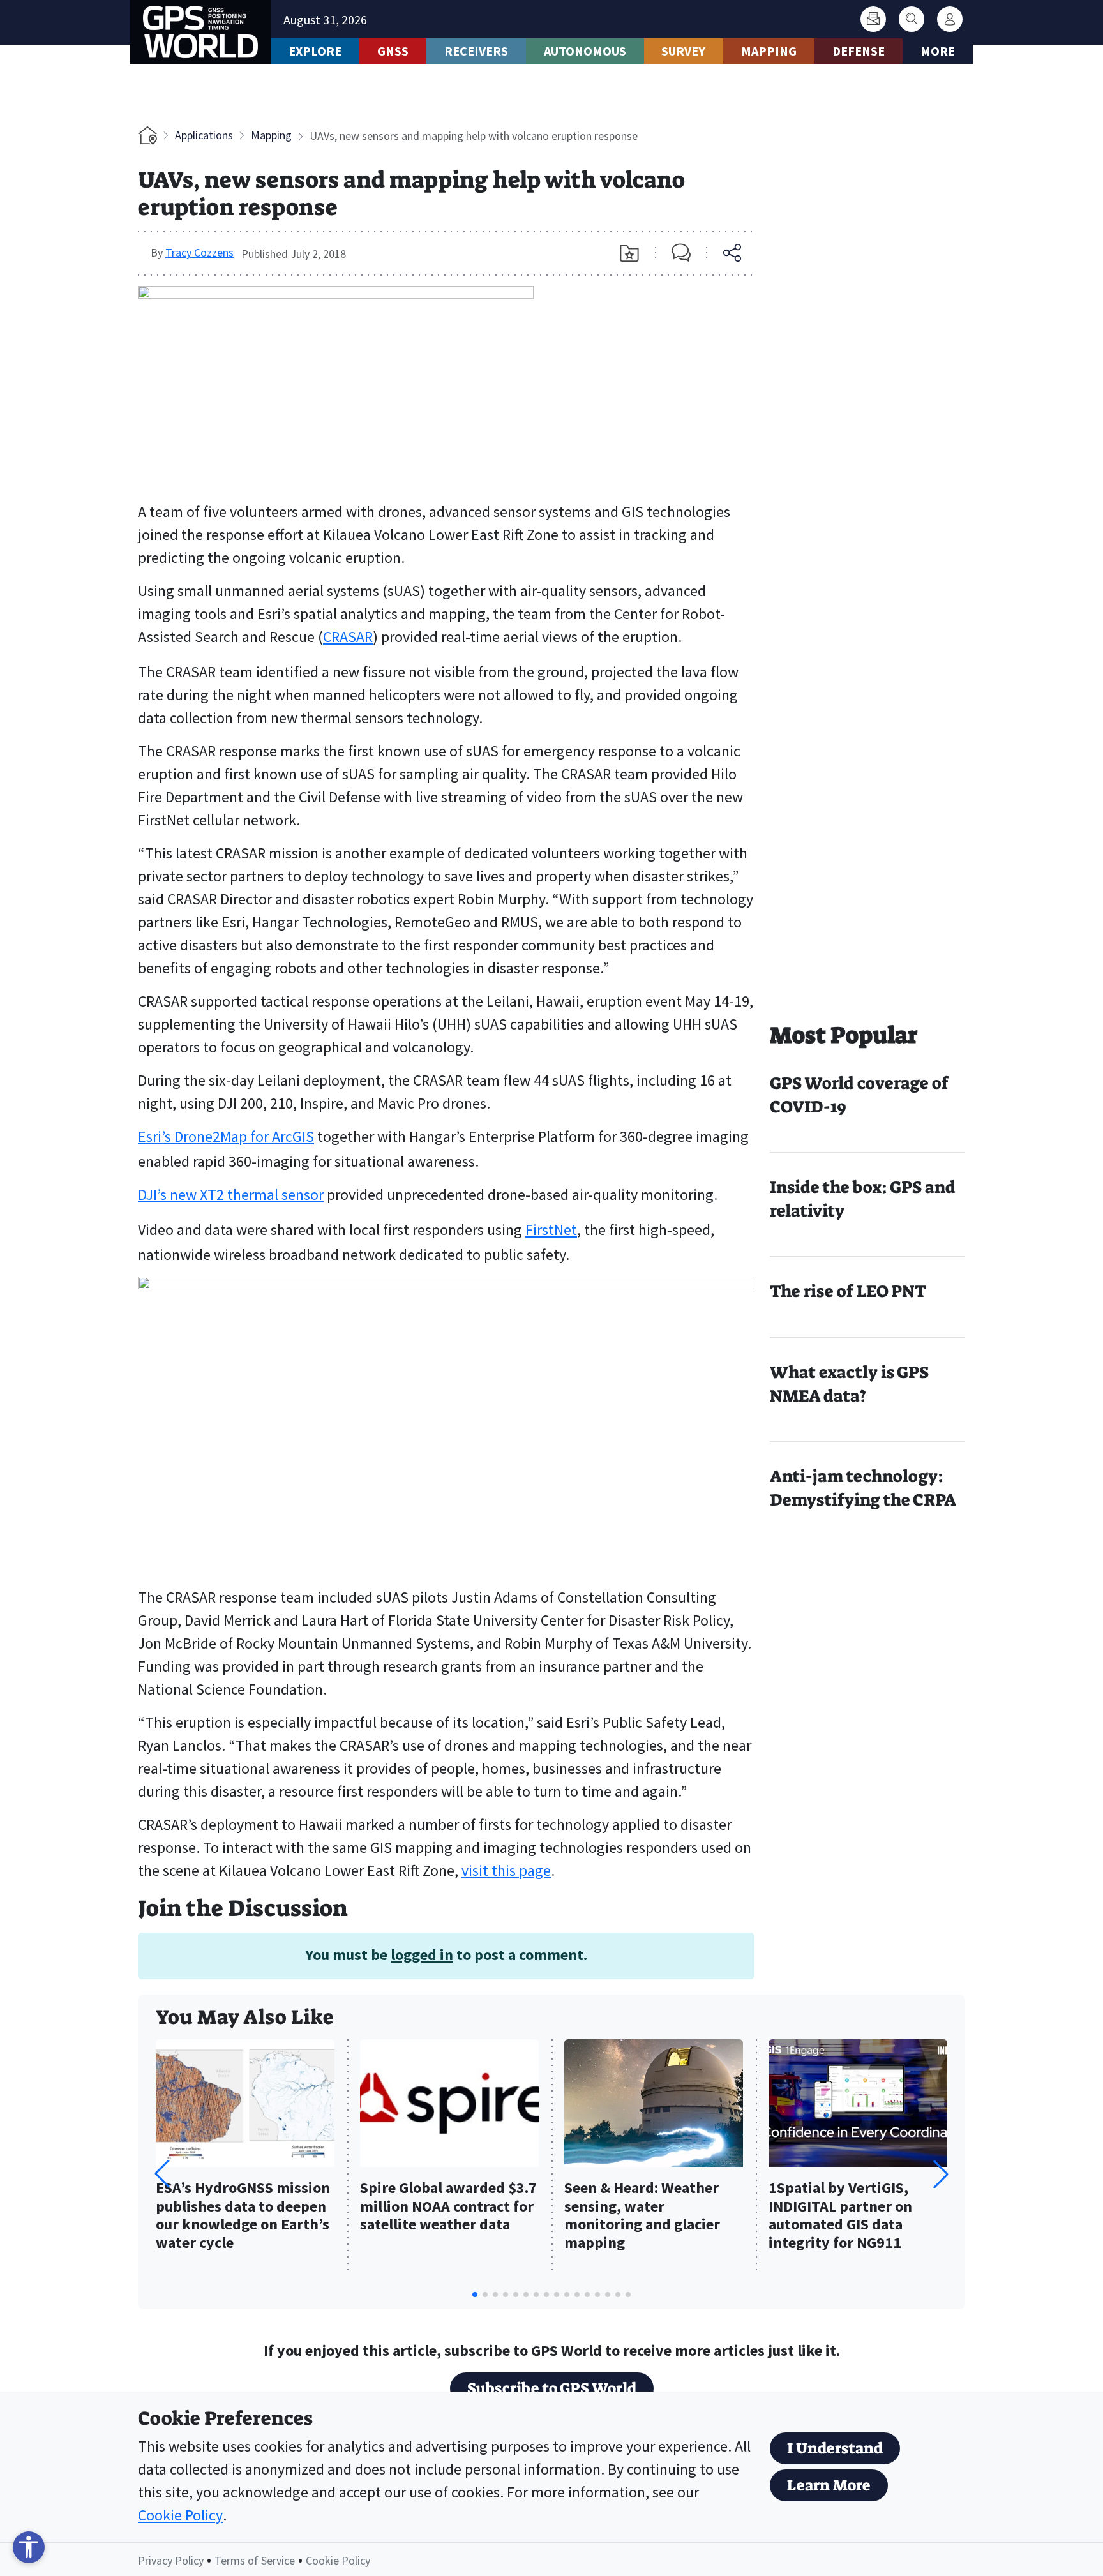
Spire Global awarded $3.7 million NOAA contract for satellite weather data (448, 2207)
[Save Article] (629, 253)
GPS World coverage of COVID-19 (859, 1095)
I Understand (835, 2448)
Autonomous (585, 51)
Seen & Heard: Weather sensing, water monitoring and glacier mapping (642, 2216)
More (938, 51)
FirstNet (551, 1230)
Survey (683, 51)
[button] (941, 2174)
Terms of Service (255, 2560)
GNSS (393, 51)
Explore (315, 51)
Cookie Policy (180, 2515)
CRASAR (348, 637)
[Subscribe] (873, 19)
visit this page (506, 1870)
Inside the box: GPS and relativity (863, 1199)
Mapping (769, 51)
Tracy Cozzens (199, 252)
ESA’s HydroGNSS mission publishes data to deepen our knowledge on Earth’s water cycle (243, 2216)
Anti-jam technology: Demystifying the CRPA (863, 1488)
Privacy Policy (171, 2560)
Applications (204, 135)
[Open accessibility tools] (29, 2547)
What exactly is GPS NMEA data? (849, 1384)
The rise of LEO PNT (848, 1291)
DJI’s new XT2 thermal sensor (231, 1194)
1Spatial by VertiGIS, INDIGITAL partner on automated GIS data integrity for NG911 (840, 2216)
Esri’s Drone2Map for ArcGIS (226, 1136)
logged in (422, 1955)
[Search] (912, 19)
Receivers (476, 51)
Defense (859, 51)
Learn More (829, 2485)
